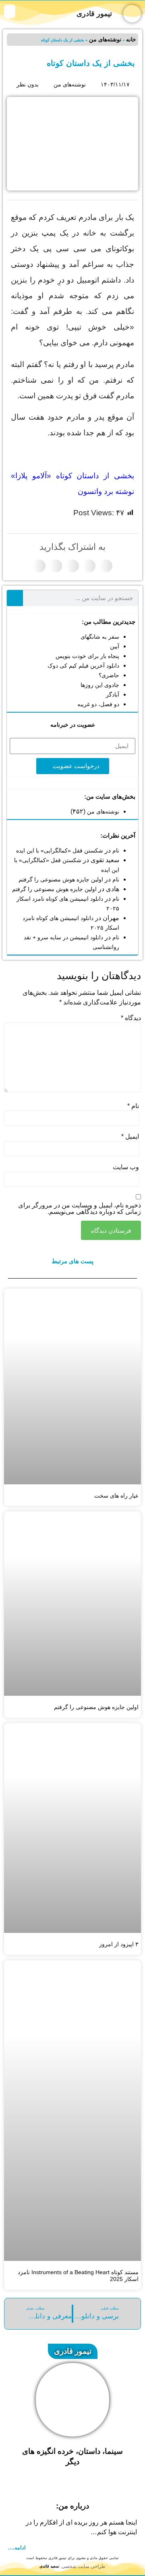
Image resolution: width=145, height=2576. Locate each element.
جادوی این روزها (100, 685)
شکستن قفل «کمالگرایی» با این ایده (60, 850)
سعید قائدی (49, 2566)
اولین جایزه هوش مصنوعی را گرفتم (61, 879)
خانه (131, 39)
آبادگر (113, 695)
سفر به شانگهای (100, 637)
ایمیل (130, 1137)
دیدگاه (131, 1018)
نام (116, 850)
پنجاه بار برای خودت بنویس (87, 656)
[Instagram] (84, 2484)
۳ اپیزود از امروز (119, 1944)
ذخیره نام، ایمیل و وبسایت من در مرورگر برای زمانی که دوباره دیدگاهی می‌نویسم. (80, 1209)
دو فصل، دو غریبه (98, 704)
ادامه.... (17, 2548)
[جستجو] (15, 598)
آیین (115, 646)
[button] (10, 11)
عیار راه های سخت (116, 1496)
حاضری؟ (109, 675)
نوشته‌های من (105, 39)
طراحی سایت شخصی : (82, 2566)
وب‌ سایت (126, 1167)
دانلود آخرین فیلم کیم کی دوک (83, 666)
